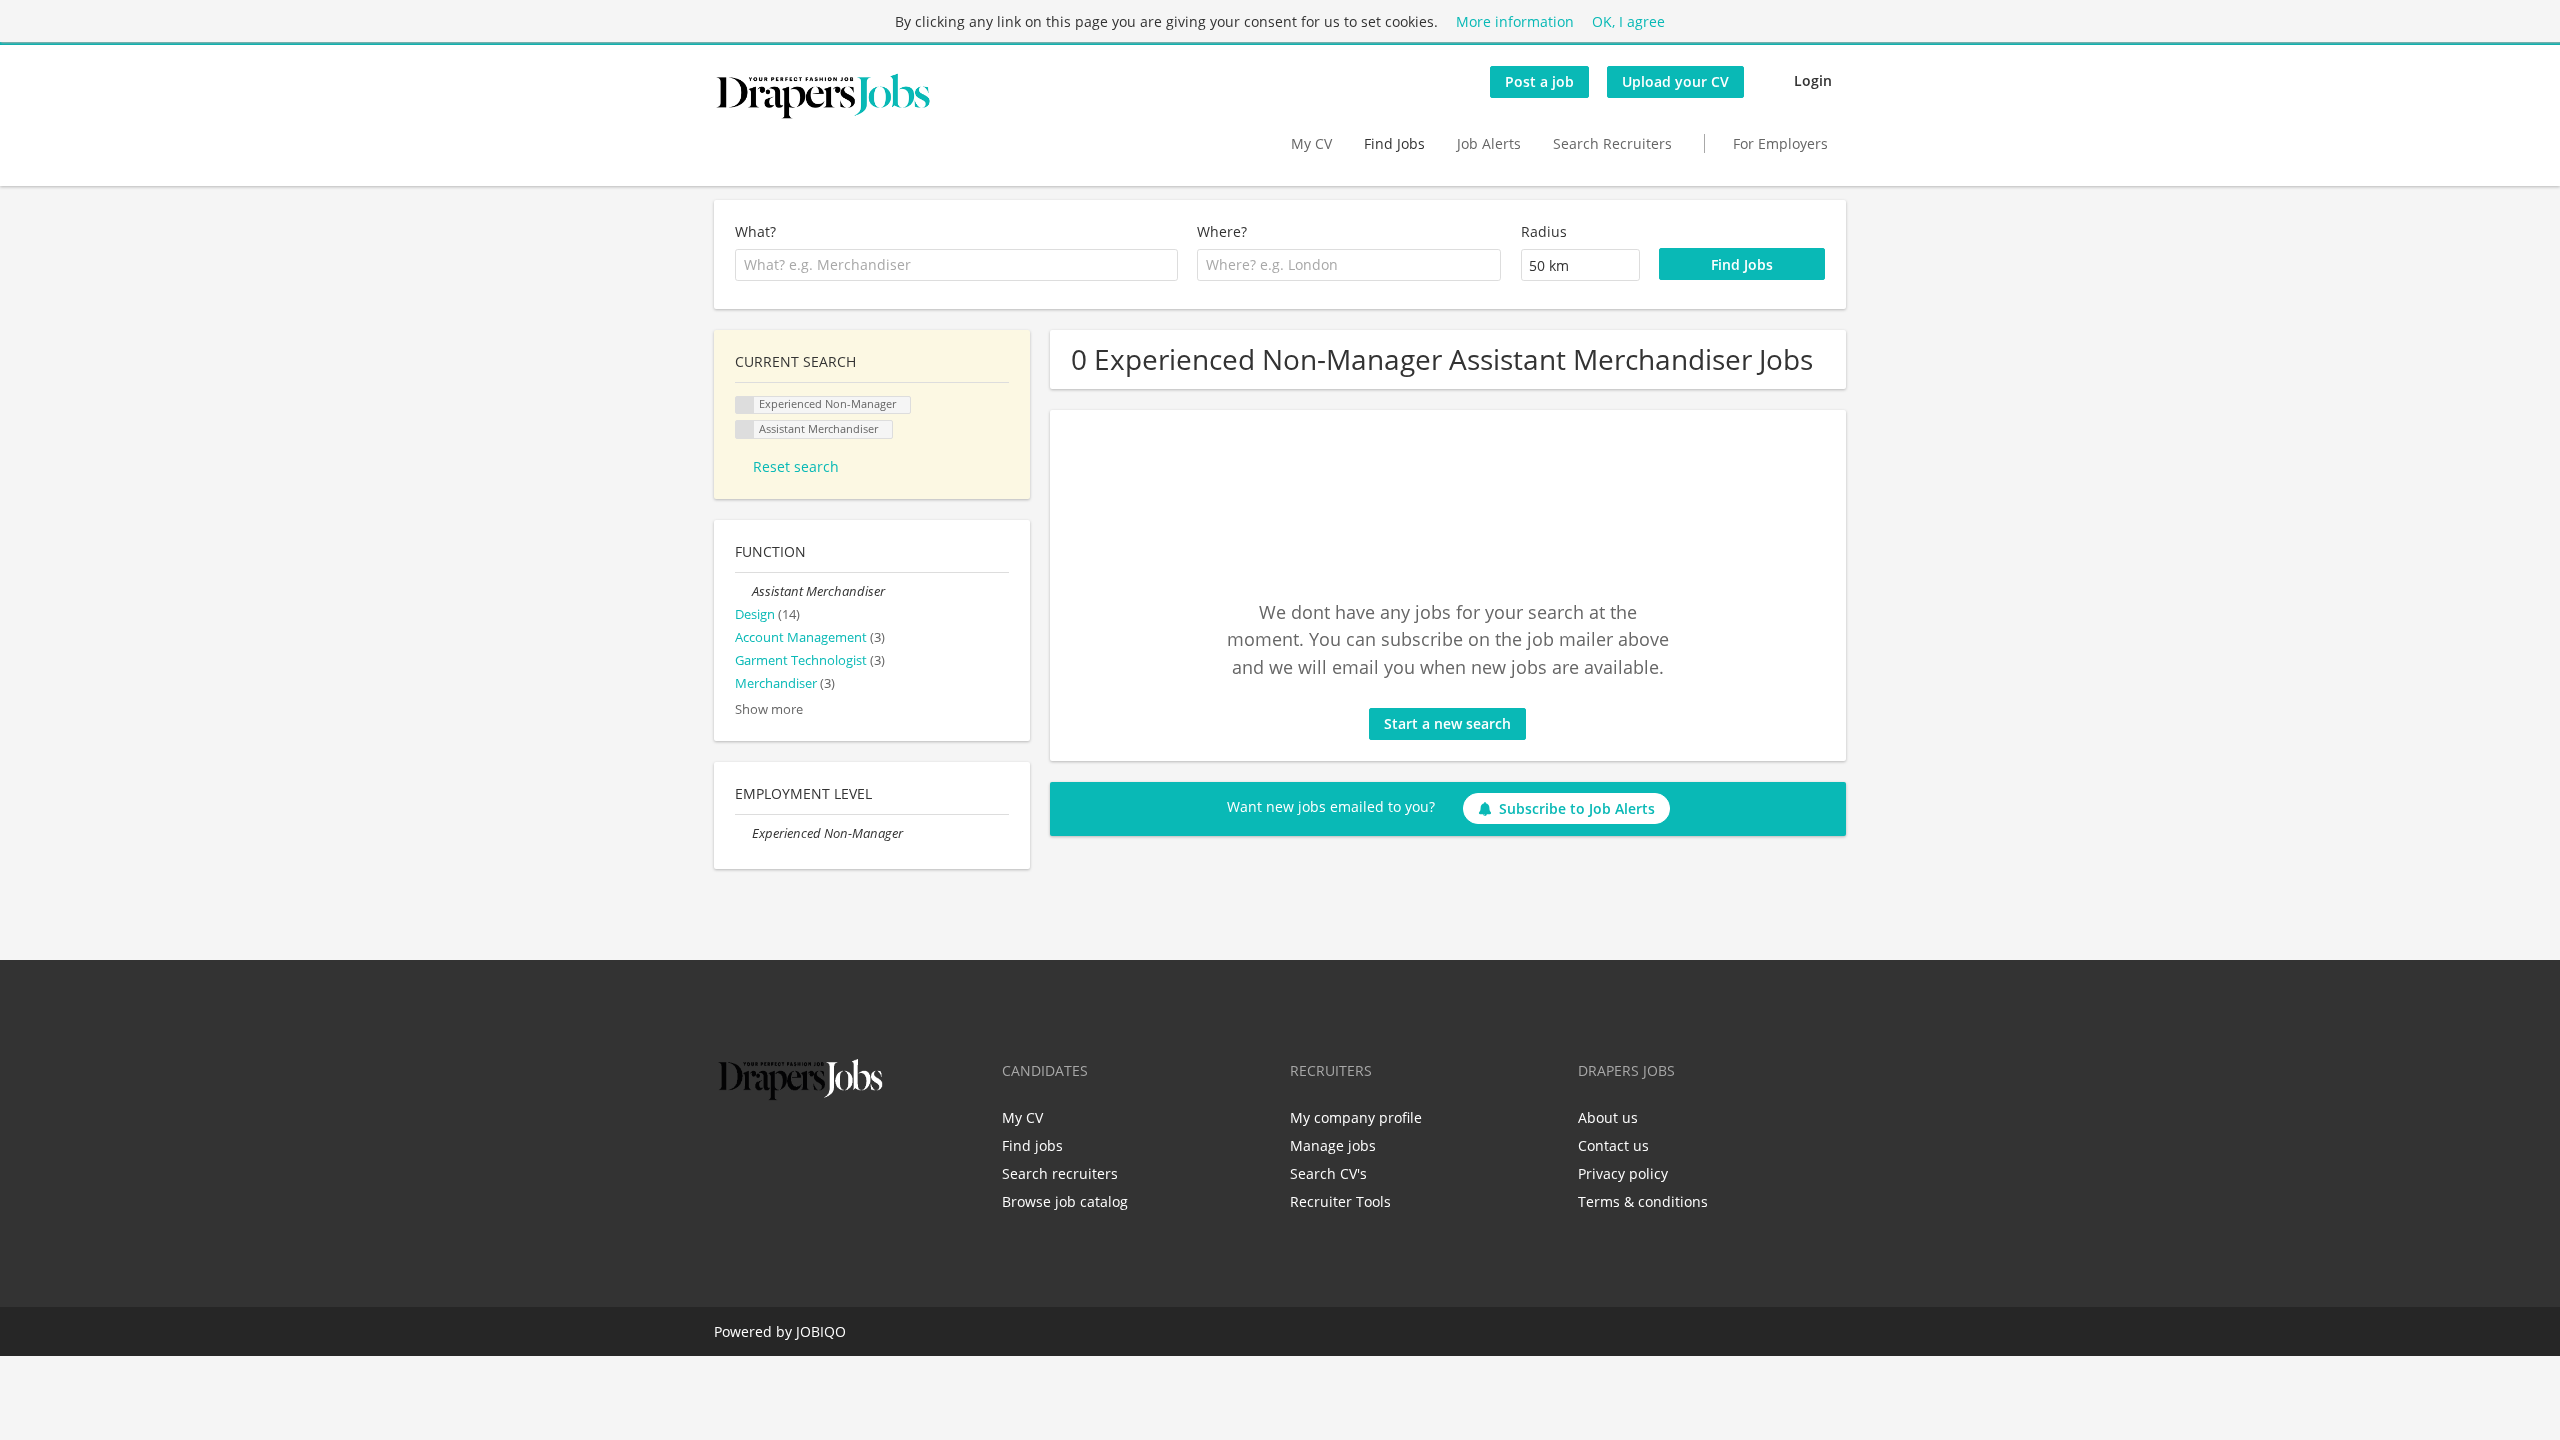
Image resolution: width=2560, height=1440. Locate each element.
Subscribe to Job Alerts (1577, 808)
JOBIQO (821, 1331)
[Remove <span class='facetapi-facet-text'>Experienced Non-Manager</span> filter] (745, 405)
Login (1813, 80)
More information (1515, 21)
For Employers (1780, 143)
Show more (769, 709)
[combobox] (956, 265)
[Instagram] (827, 1147)
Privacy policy (1623, 1173)
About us (1608, 1117)
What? (755, 231)
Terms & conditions (1643, 1201)
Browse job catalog (1065, 1201)
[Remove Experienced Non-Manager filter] (743, 833)
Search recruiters (1060, 1173)
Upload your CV (1675, 81)
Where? (1222, 231)
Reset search (796, 466)
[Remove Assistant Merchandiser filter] (743, 591)
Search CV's (1328, 1173)
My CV (1311, 143)
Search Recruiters (1612, 143)
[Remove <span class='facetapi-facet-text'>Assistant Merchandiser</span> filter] (745, 429)
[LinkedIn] (794, 1147)
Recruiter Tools (1340, 1201)
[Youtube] (857, 1147)
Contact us (1613, 1145)
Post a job (1539, 81)
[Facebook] (728, 1147)
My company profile (1356, 1117)
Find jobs (1032, 1145)
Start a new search (1447, 723)
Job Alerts (1489, 143)
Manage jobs (1333, 1145)
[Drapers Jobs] (823, 96)
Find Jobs (1394, 143)
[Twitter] (761, 1147)
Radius (1544, 231)
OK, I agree (1628, 21)
